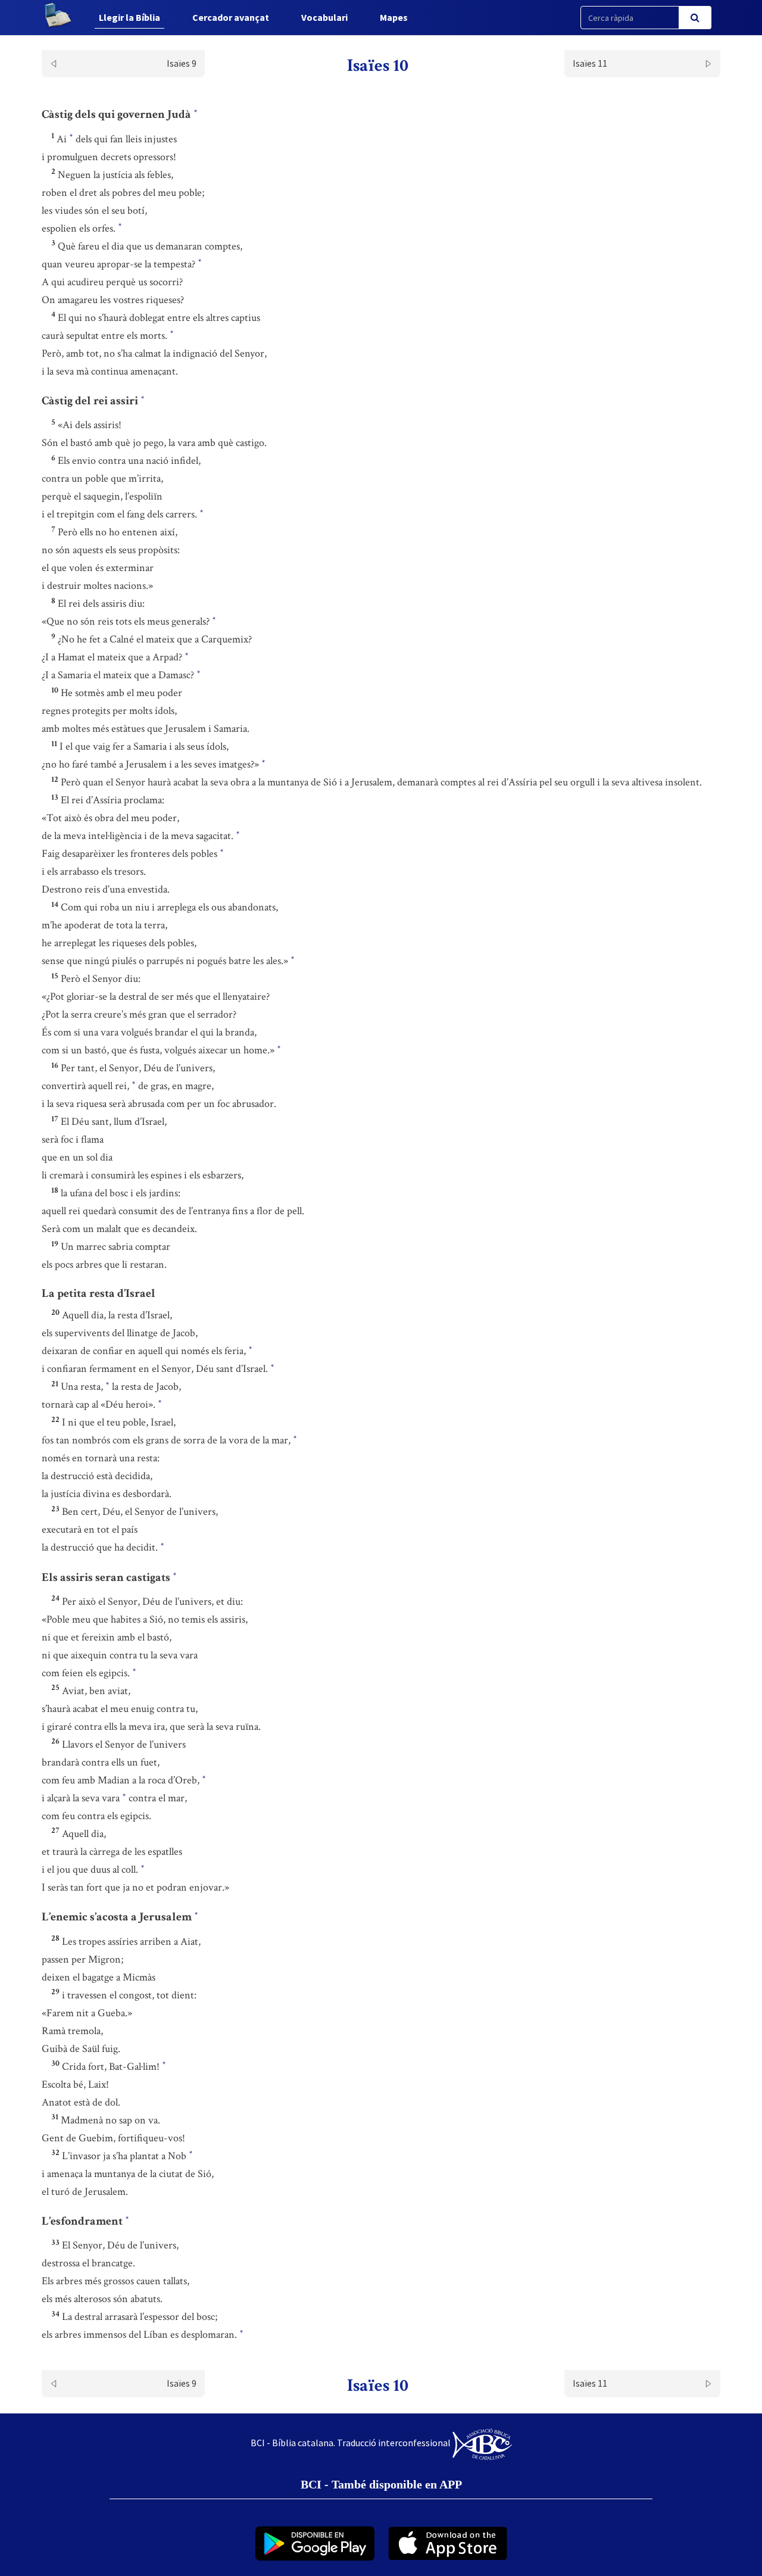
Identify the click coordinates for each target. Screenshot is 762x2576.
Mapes (394, 17)
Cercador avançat (231, 17)
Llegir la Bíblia (129, 17)
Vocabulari (324, 17)
